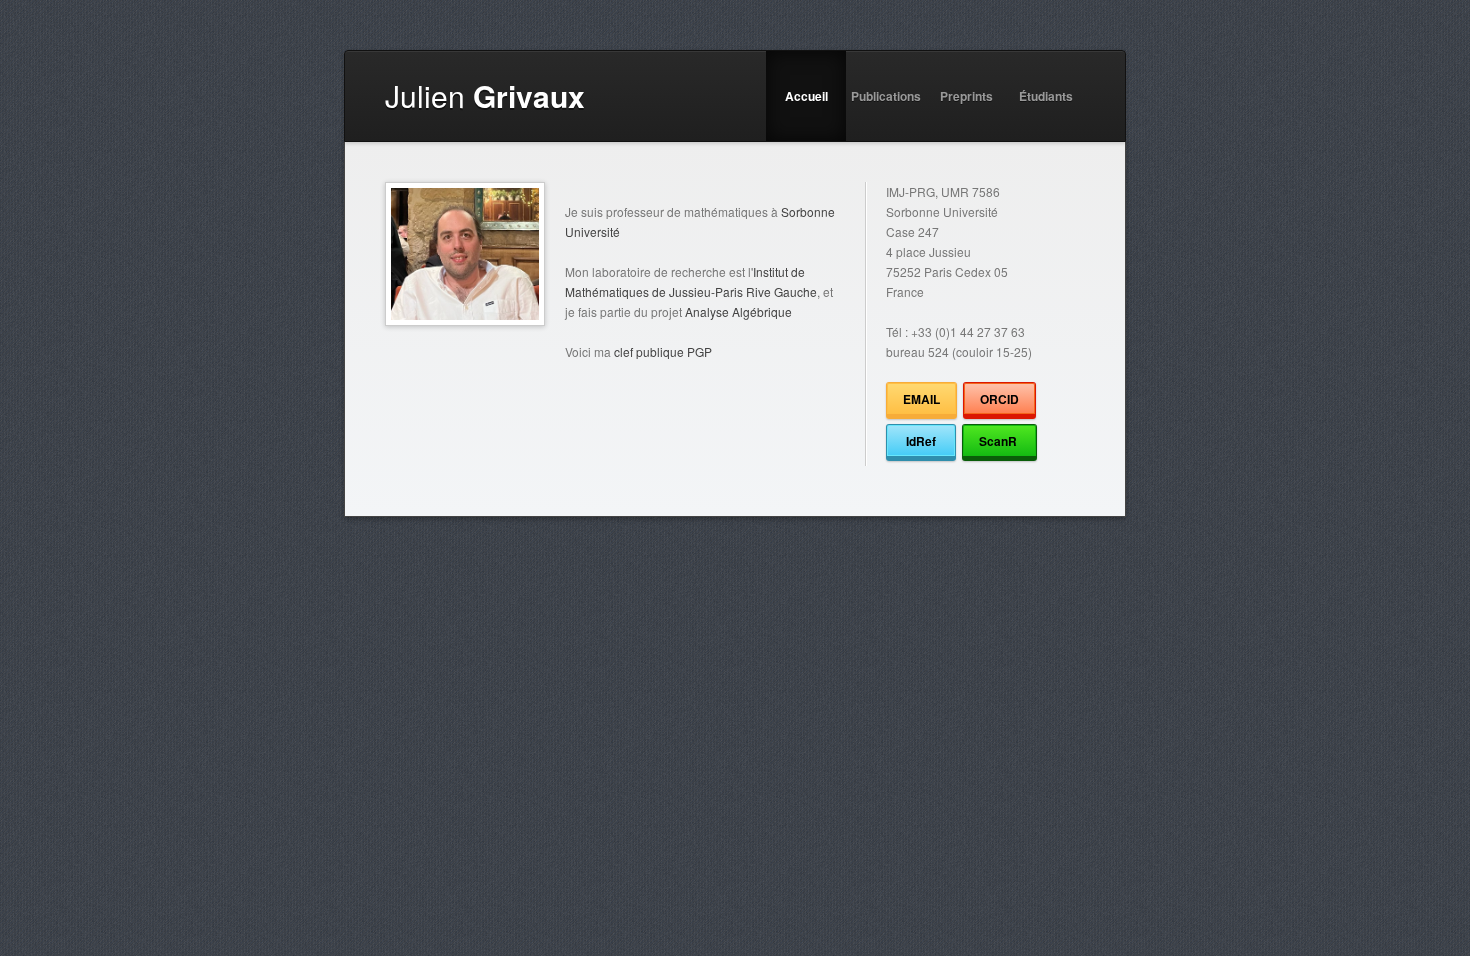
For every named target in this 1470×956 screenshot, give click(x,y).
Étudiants (1046, 96)
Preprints (966, 96)
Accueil (806, 96)
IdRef (921, 441)
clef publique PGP (663, 351)
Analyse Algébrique (738, 311)
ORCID (999, 399)
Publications (886, 96)
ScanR (999, 441)
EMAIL (921, 399)
